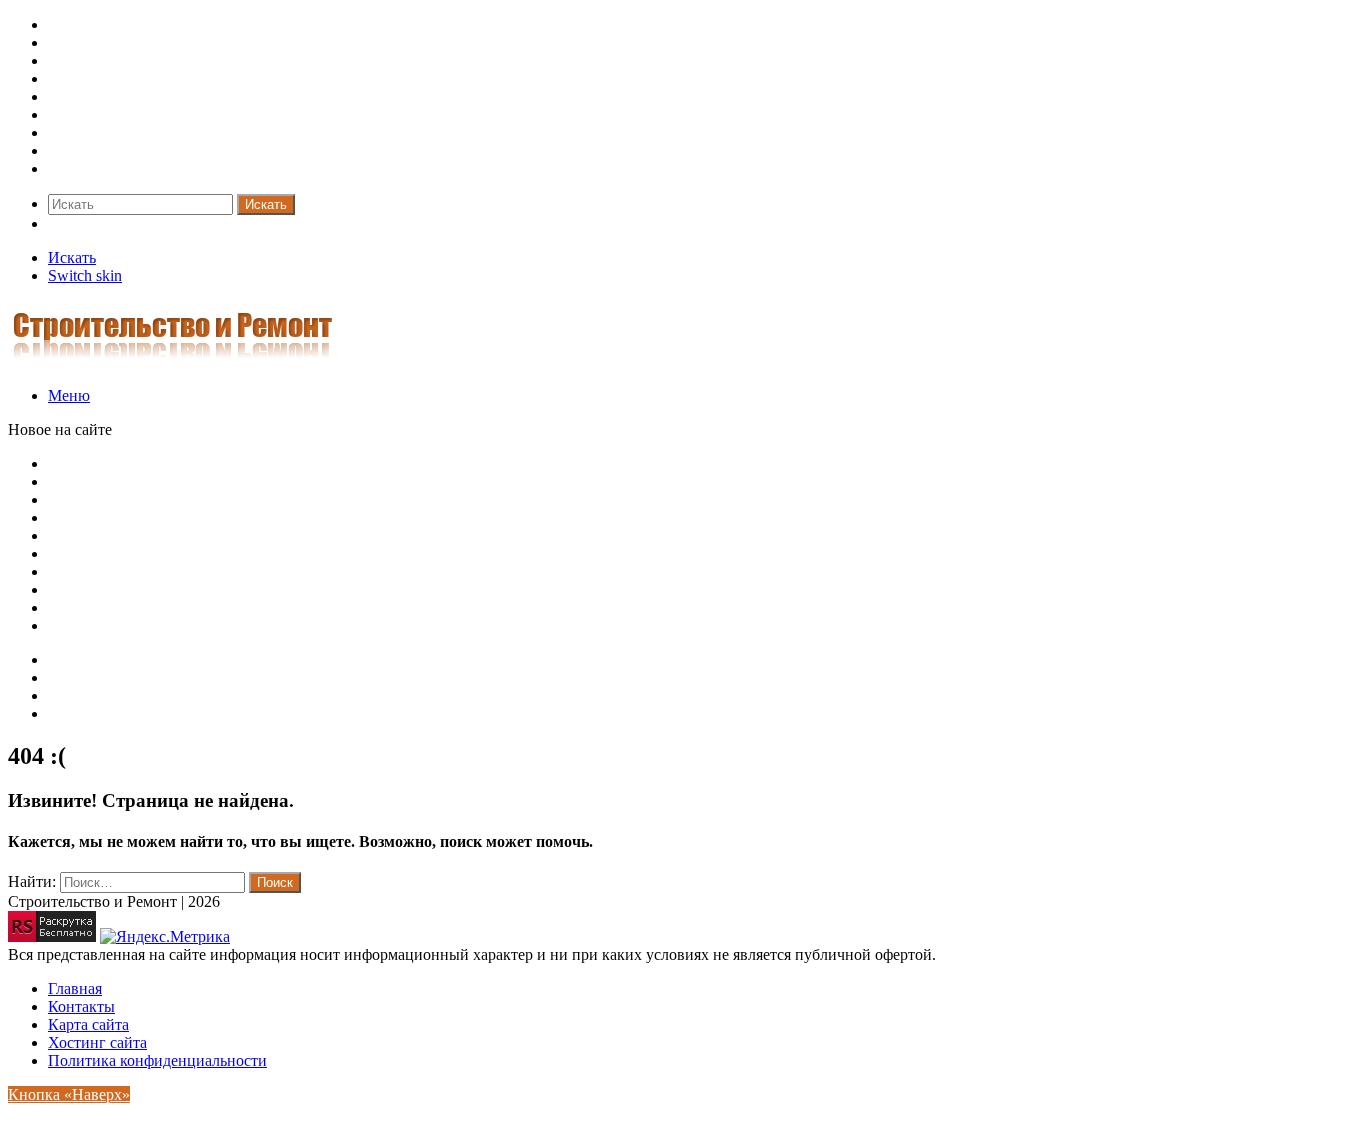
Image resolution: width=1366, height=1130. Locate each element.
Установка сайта (103, 695)
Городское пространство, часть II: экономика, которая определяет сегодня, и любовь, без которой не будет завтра (432, 625)
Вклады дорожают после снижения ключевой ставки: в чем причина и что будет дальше (349, 499)
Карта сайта (88, 659)
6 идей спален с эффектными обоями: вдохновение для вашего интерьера (299, 589)
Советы (74, 42)
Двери (69, 78)
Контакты (81, 677)
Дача (64, 60)
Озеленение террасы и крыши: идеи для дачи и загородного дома (271, 571)
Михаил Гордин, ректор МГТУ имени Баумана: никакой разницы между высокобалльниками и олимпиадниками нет (449, 607)
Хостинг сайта (97, 713)
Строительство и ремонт (132, 24)
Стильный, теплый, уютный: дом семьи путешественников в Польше (285, 553)
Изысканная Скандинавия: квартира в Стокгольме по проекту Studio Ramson (311, 535)
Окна (66, 96)
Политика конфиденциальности (157, 1060)
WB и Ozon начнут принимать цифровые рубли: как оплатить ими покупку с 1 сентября (350, 517)
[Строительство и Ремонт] (172, 361)
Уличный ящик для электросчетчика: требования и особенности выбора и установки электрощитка (388, 463)
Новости (77, 168)
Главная (75, 988)
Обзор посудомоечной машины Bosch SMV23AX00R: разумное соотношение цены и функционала (387, 481)
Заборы (73, 114)
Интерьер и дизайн (113, 132)
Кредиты (78, 150)
